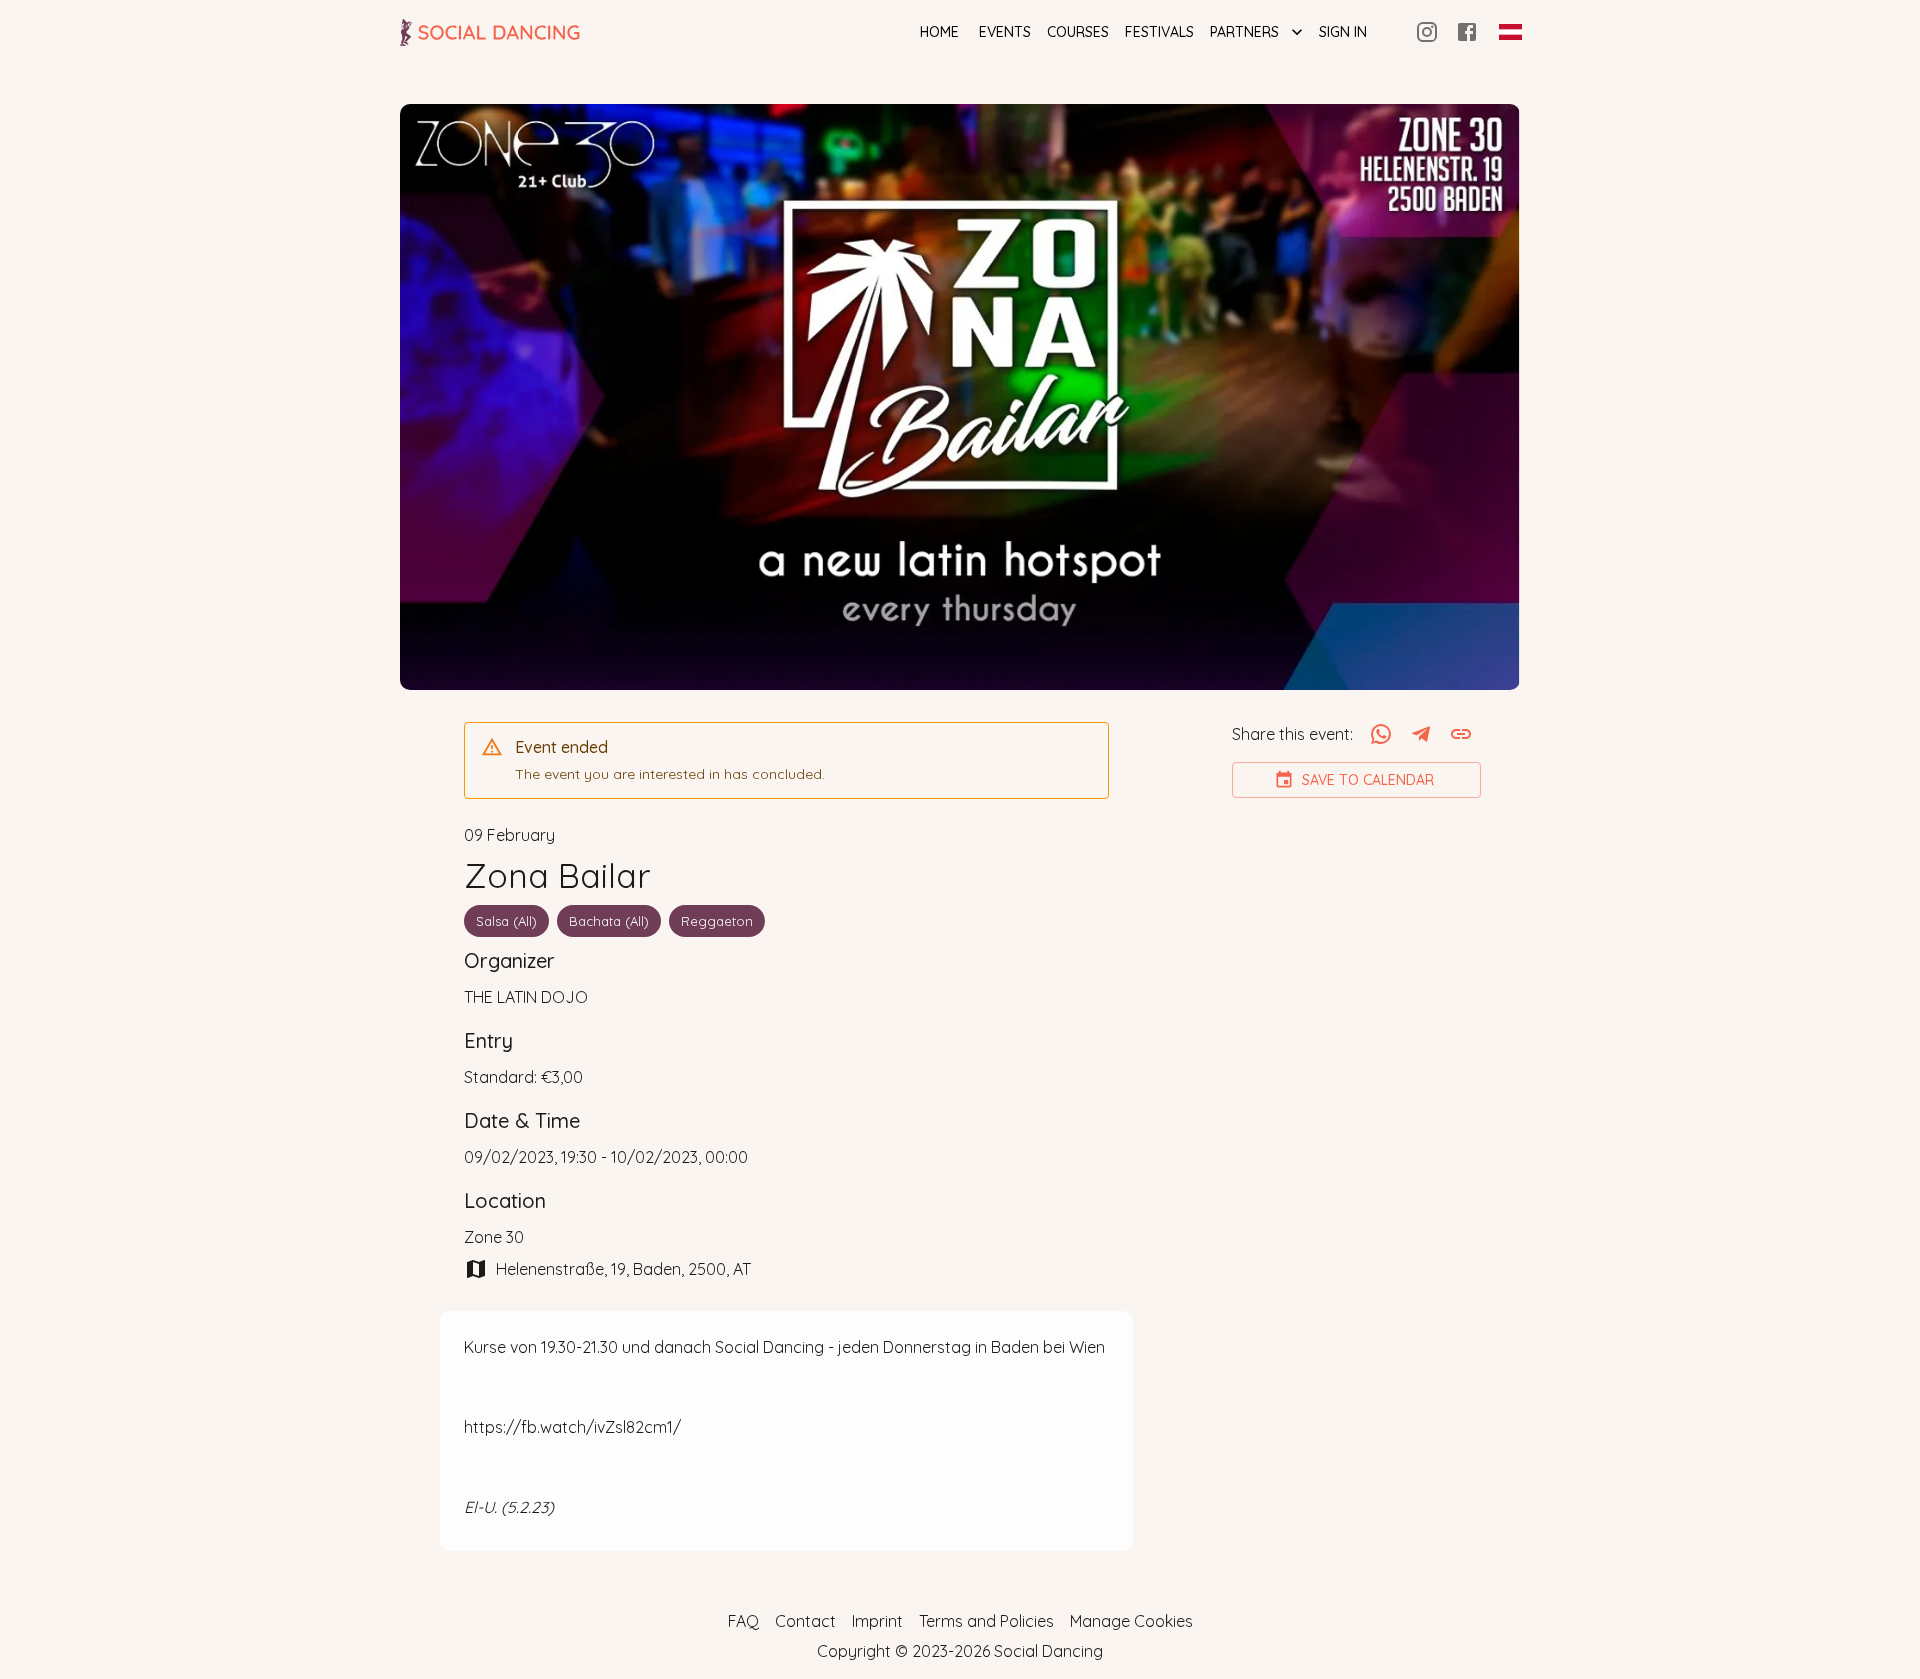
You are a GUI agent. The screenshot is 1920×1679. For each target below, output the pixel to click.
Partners (1244, 32)
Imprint (877, 1621)
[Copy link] (1461, 734)
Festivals (1159, 32)
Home (939, 32)
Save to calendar (1368, 780)
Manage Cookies (1131, 1621)
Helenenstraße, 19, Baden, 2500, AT (623, 1269)
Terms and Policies (986, 1621)
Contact (805, 1621)
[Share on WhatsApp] (1381, 734)
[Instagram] (1427, 32)
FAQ (743, 1621)
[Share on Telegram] (1421, 734)
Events (1005, 32)
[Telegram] (1421, 734)
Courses (1078, 32)
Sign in (1343, 32)
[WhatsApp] (1381, 734)
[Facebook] (1467, 32)
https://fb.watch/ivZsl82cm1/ (572, 1427)
